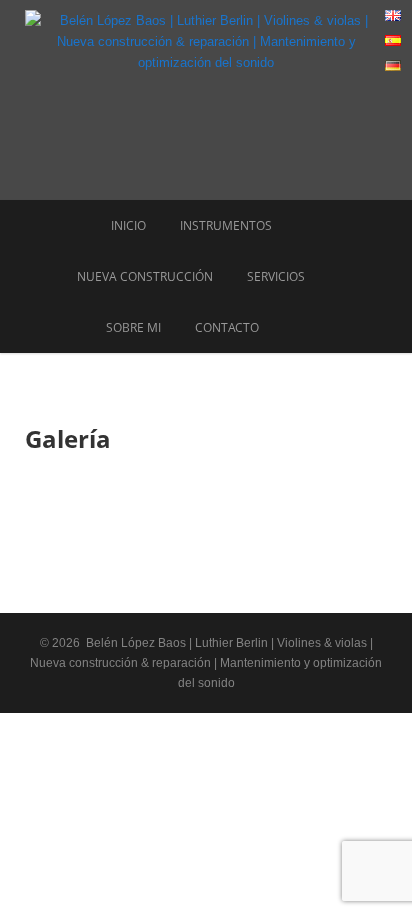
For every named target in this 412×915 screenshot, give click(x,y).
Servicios (276, 276)
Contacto (227, 327)
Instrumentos (226, 225)
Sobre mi (133, 327)
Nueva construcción (145, 276)
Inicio (128, 225)
